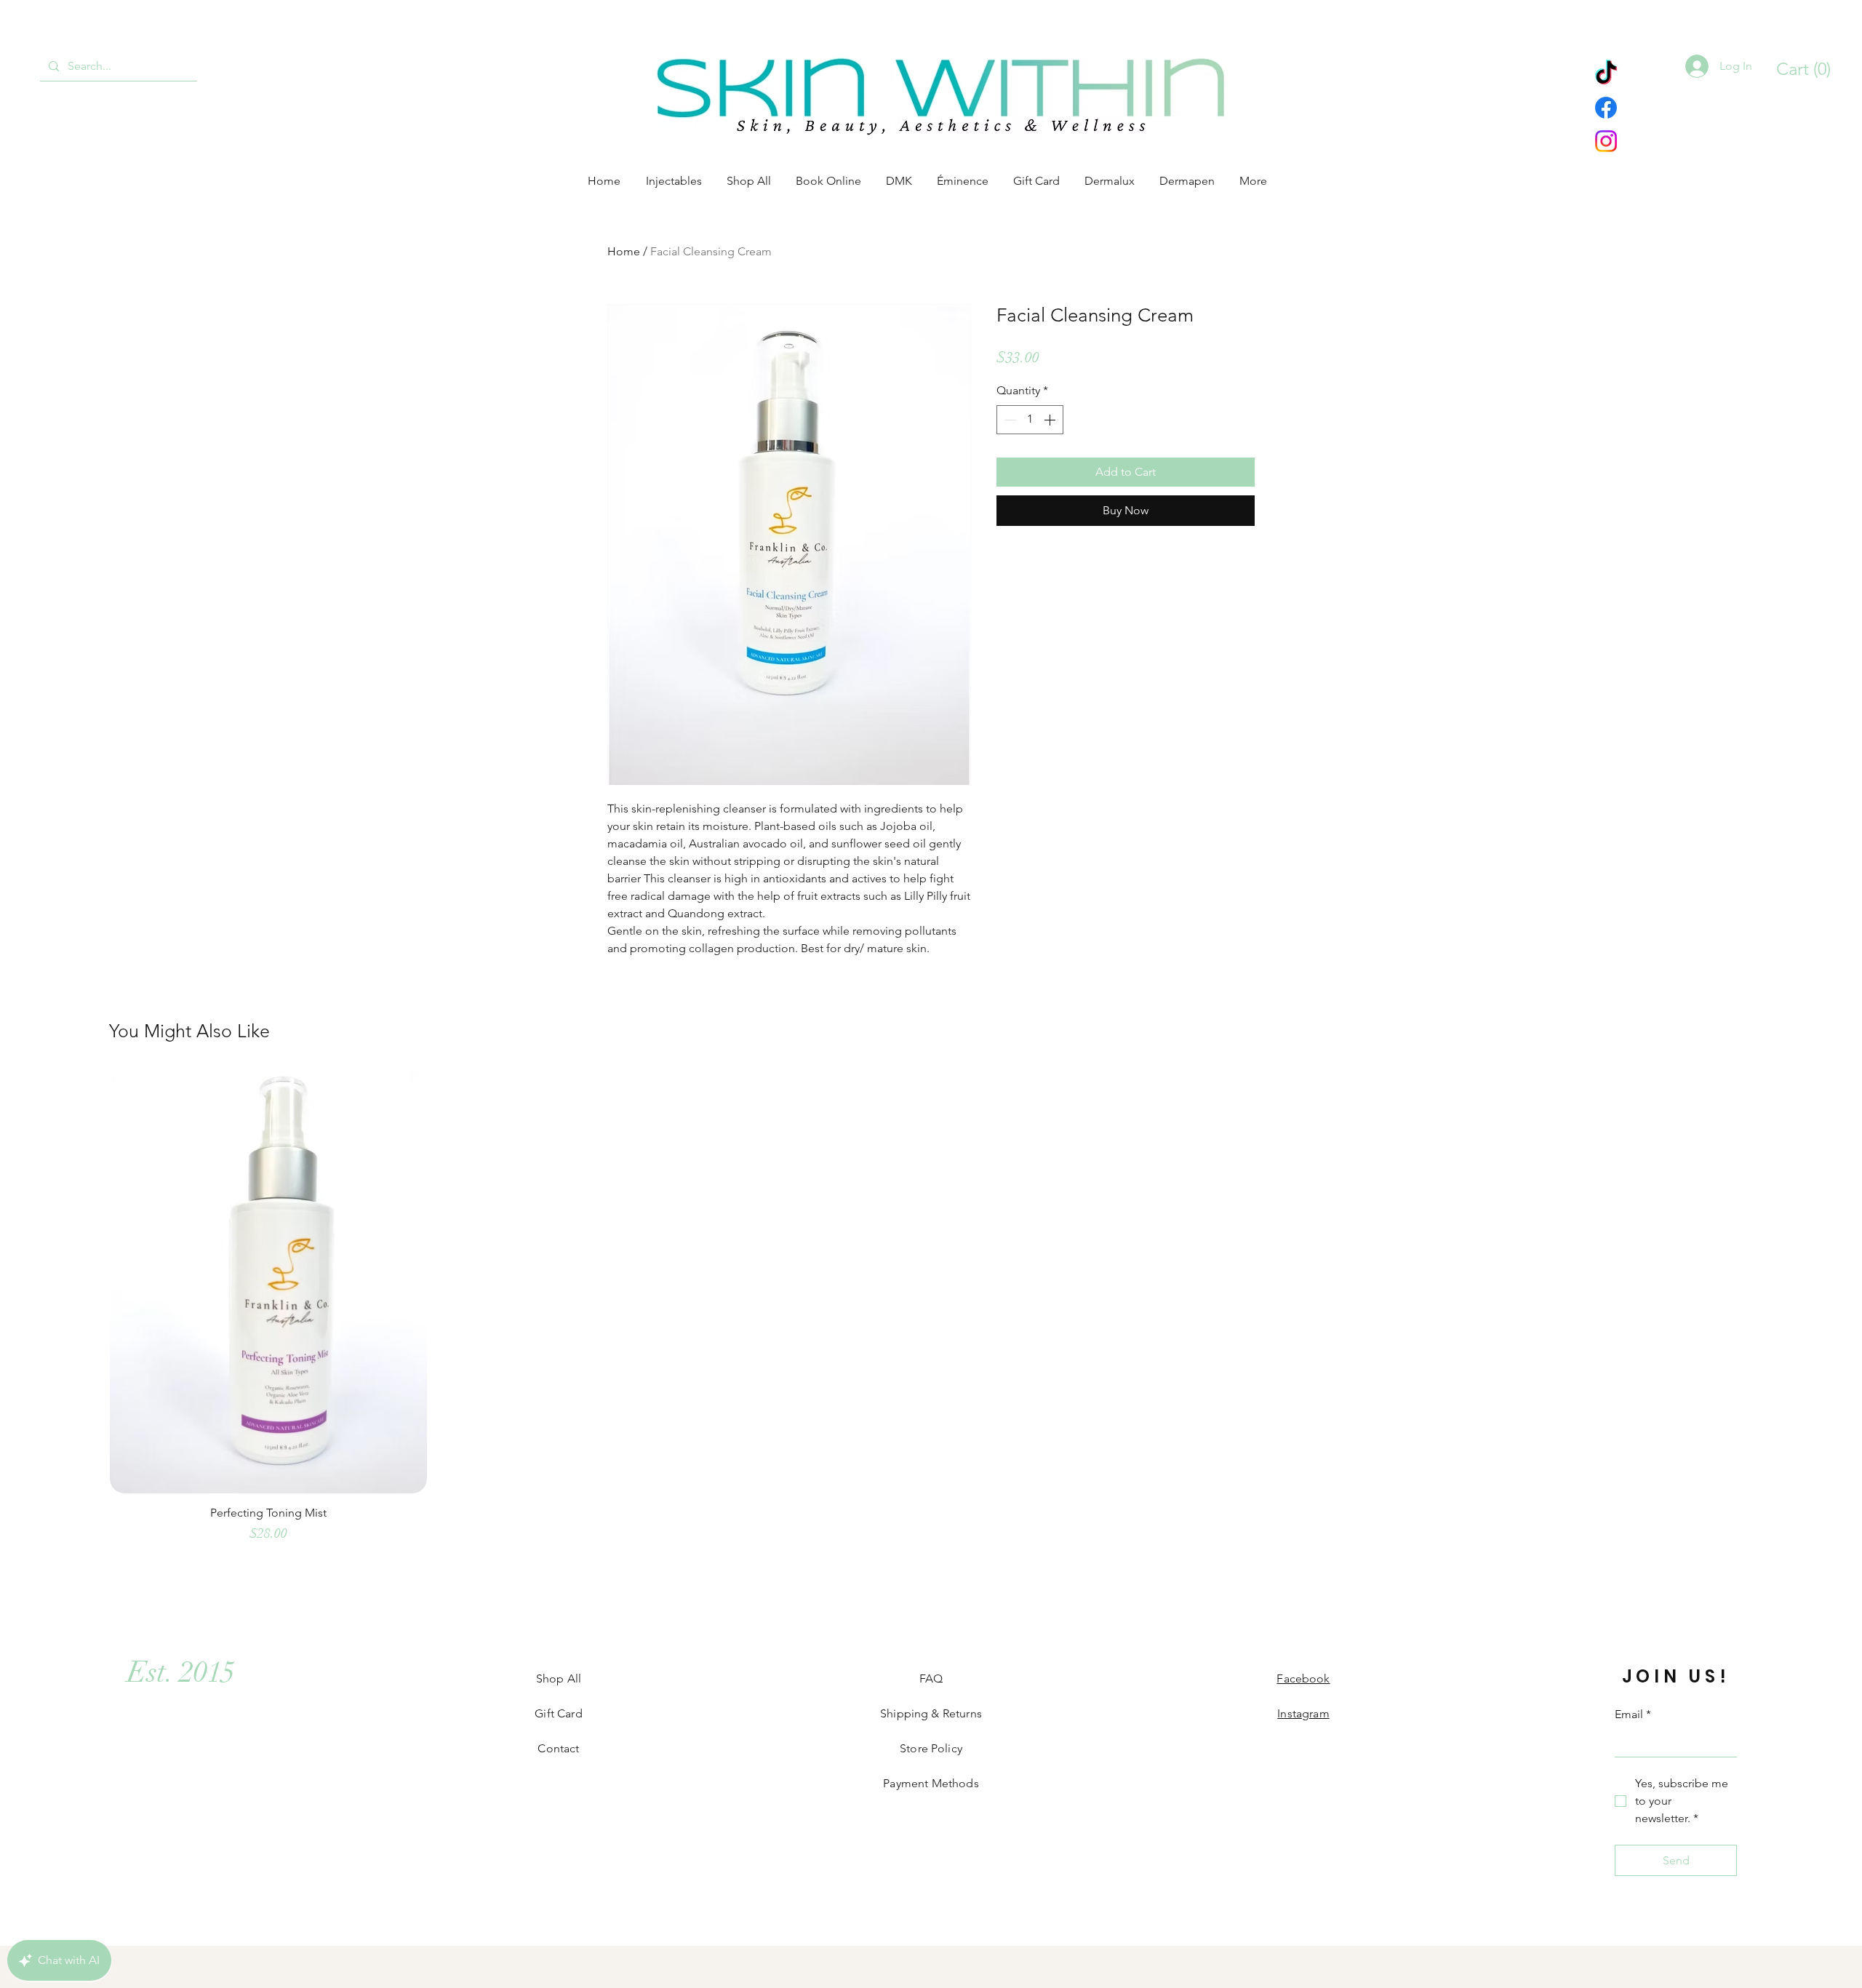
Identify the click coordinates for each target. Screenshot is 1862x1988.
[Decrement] (1009, 420)
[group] (931, 1314)
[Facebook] (1606, 108)
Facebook (1303, 1678)
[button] (1796, 69)
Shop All (559, 1678)
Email (1633, 1714)
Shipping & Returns (931, 1713)
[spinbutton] (1030, 420)
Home (624, 251)
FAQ (931, 1678)
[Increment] (1051, 420)
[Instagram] (1606, 141)
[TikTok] (1606, 74)
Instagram (1303, 1713)
